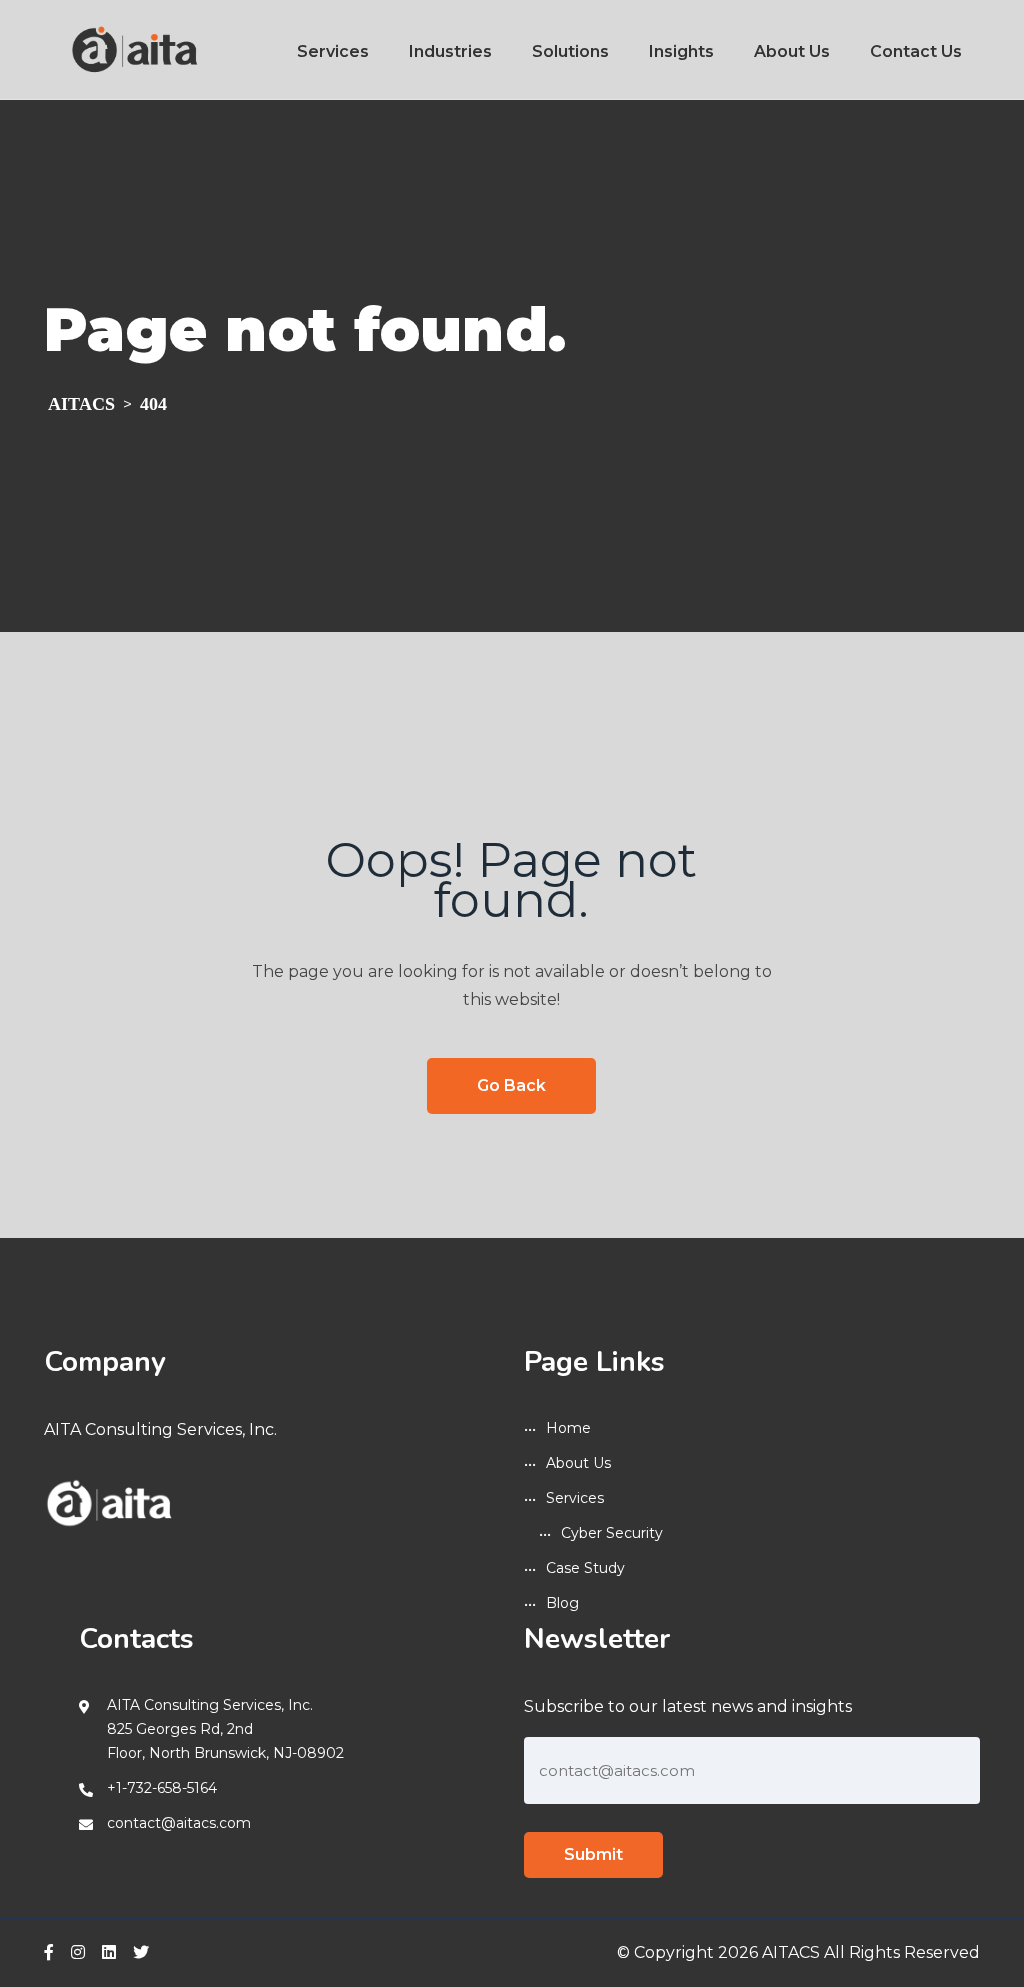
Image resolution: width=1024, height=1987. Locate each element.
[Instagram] (78, 1952)
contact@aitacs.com (179, 1823)
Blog (562, 1603)
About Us (792, 51)
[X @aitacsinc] (141, 1952)
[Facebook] (49, 1952)
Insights (681, 51)
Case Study (585, 1568)
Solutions (570, 51)
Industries (450, 51)
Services (333, 51)
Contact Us (916, 51)
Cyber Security (612, 1533)
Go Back (511, 1085)
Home (568, 1428)
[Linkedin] (109, 1952)
